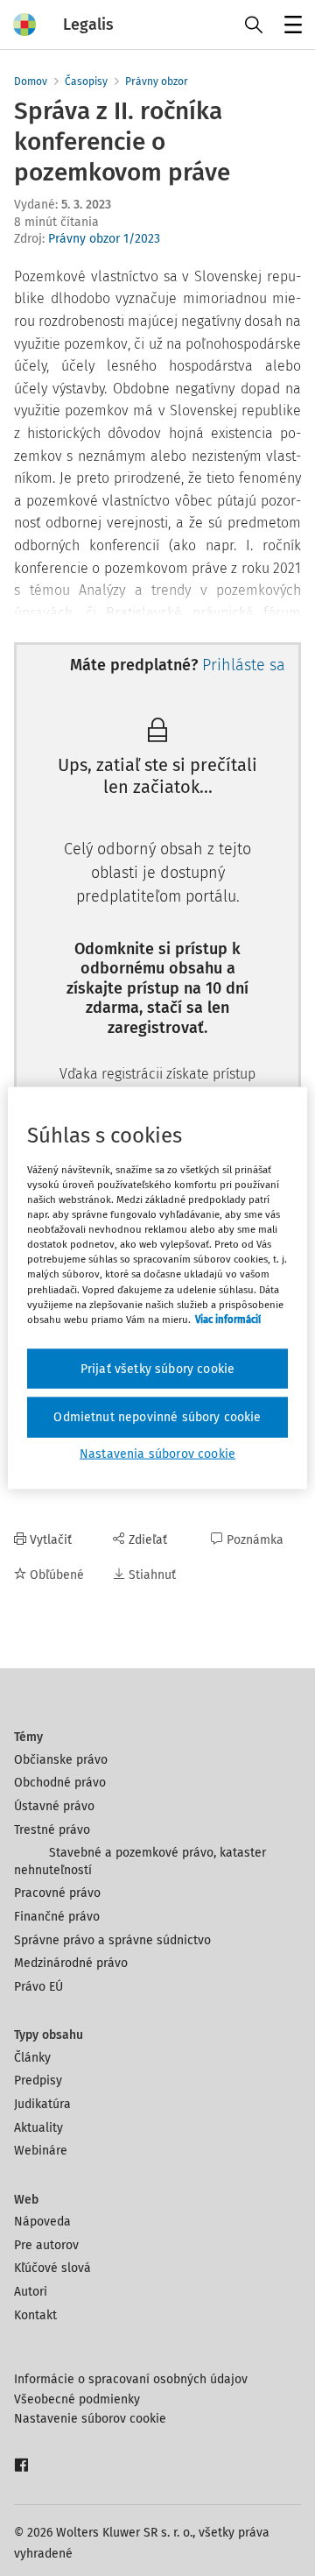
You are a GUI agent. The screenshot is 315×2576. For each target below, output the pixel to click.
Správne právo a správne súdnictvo (112, 1940)
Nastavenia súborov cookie (157, 1453)
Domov (31, 81)
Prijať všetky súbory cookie (157, 1368)
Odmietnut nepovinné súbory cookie (157, 1417)
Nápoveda (42, 2222)
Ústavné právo (54, 1806)
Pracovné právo (57, 1893)
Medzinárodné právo (71, 1963)
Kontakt (35, 2315)
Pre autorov (46, 2245)
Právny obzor (157, 81)
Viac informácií (228, 1319)
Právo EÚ (38, 1987)
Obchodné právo (60, 1783)
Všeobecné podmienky (77, 2399)
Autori (31, 2292)
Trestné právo (52, 1830)
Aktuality (38, 2128)
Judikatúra (42, 2104)
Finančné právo (57, 1917)
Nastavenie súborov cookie (90, 2419)
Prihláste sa (244, 665)
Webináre (41, 2151)
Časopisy (86, 81)
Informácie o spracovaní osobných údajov (131, 2379)
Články (32, 2058)
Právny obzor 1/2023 (104, 239)
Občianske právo (61, 1760)
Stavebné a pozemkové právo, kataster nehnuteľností (140, 1861)
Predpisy (38, 2081)
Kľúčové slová (52, 2268)
